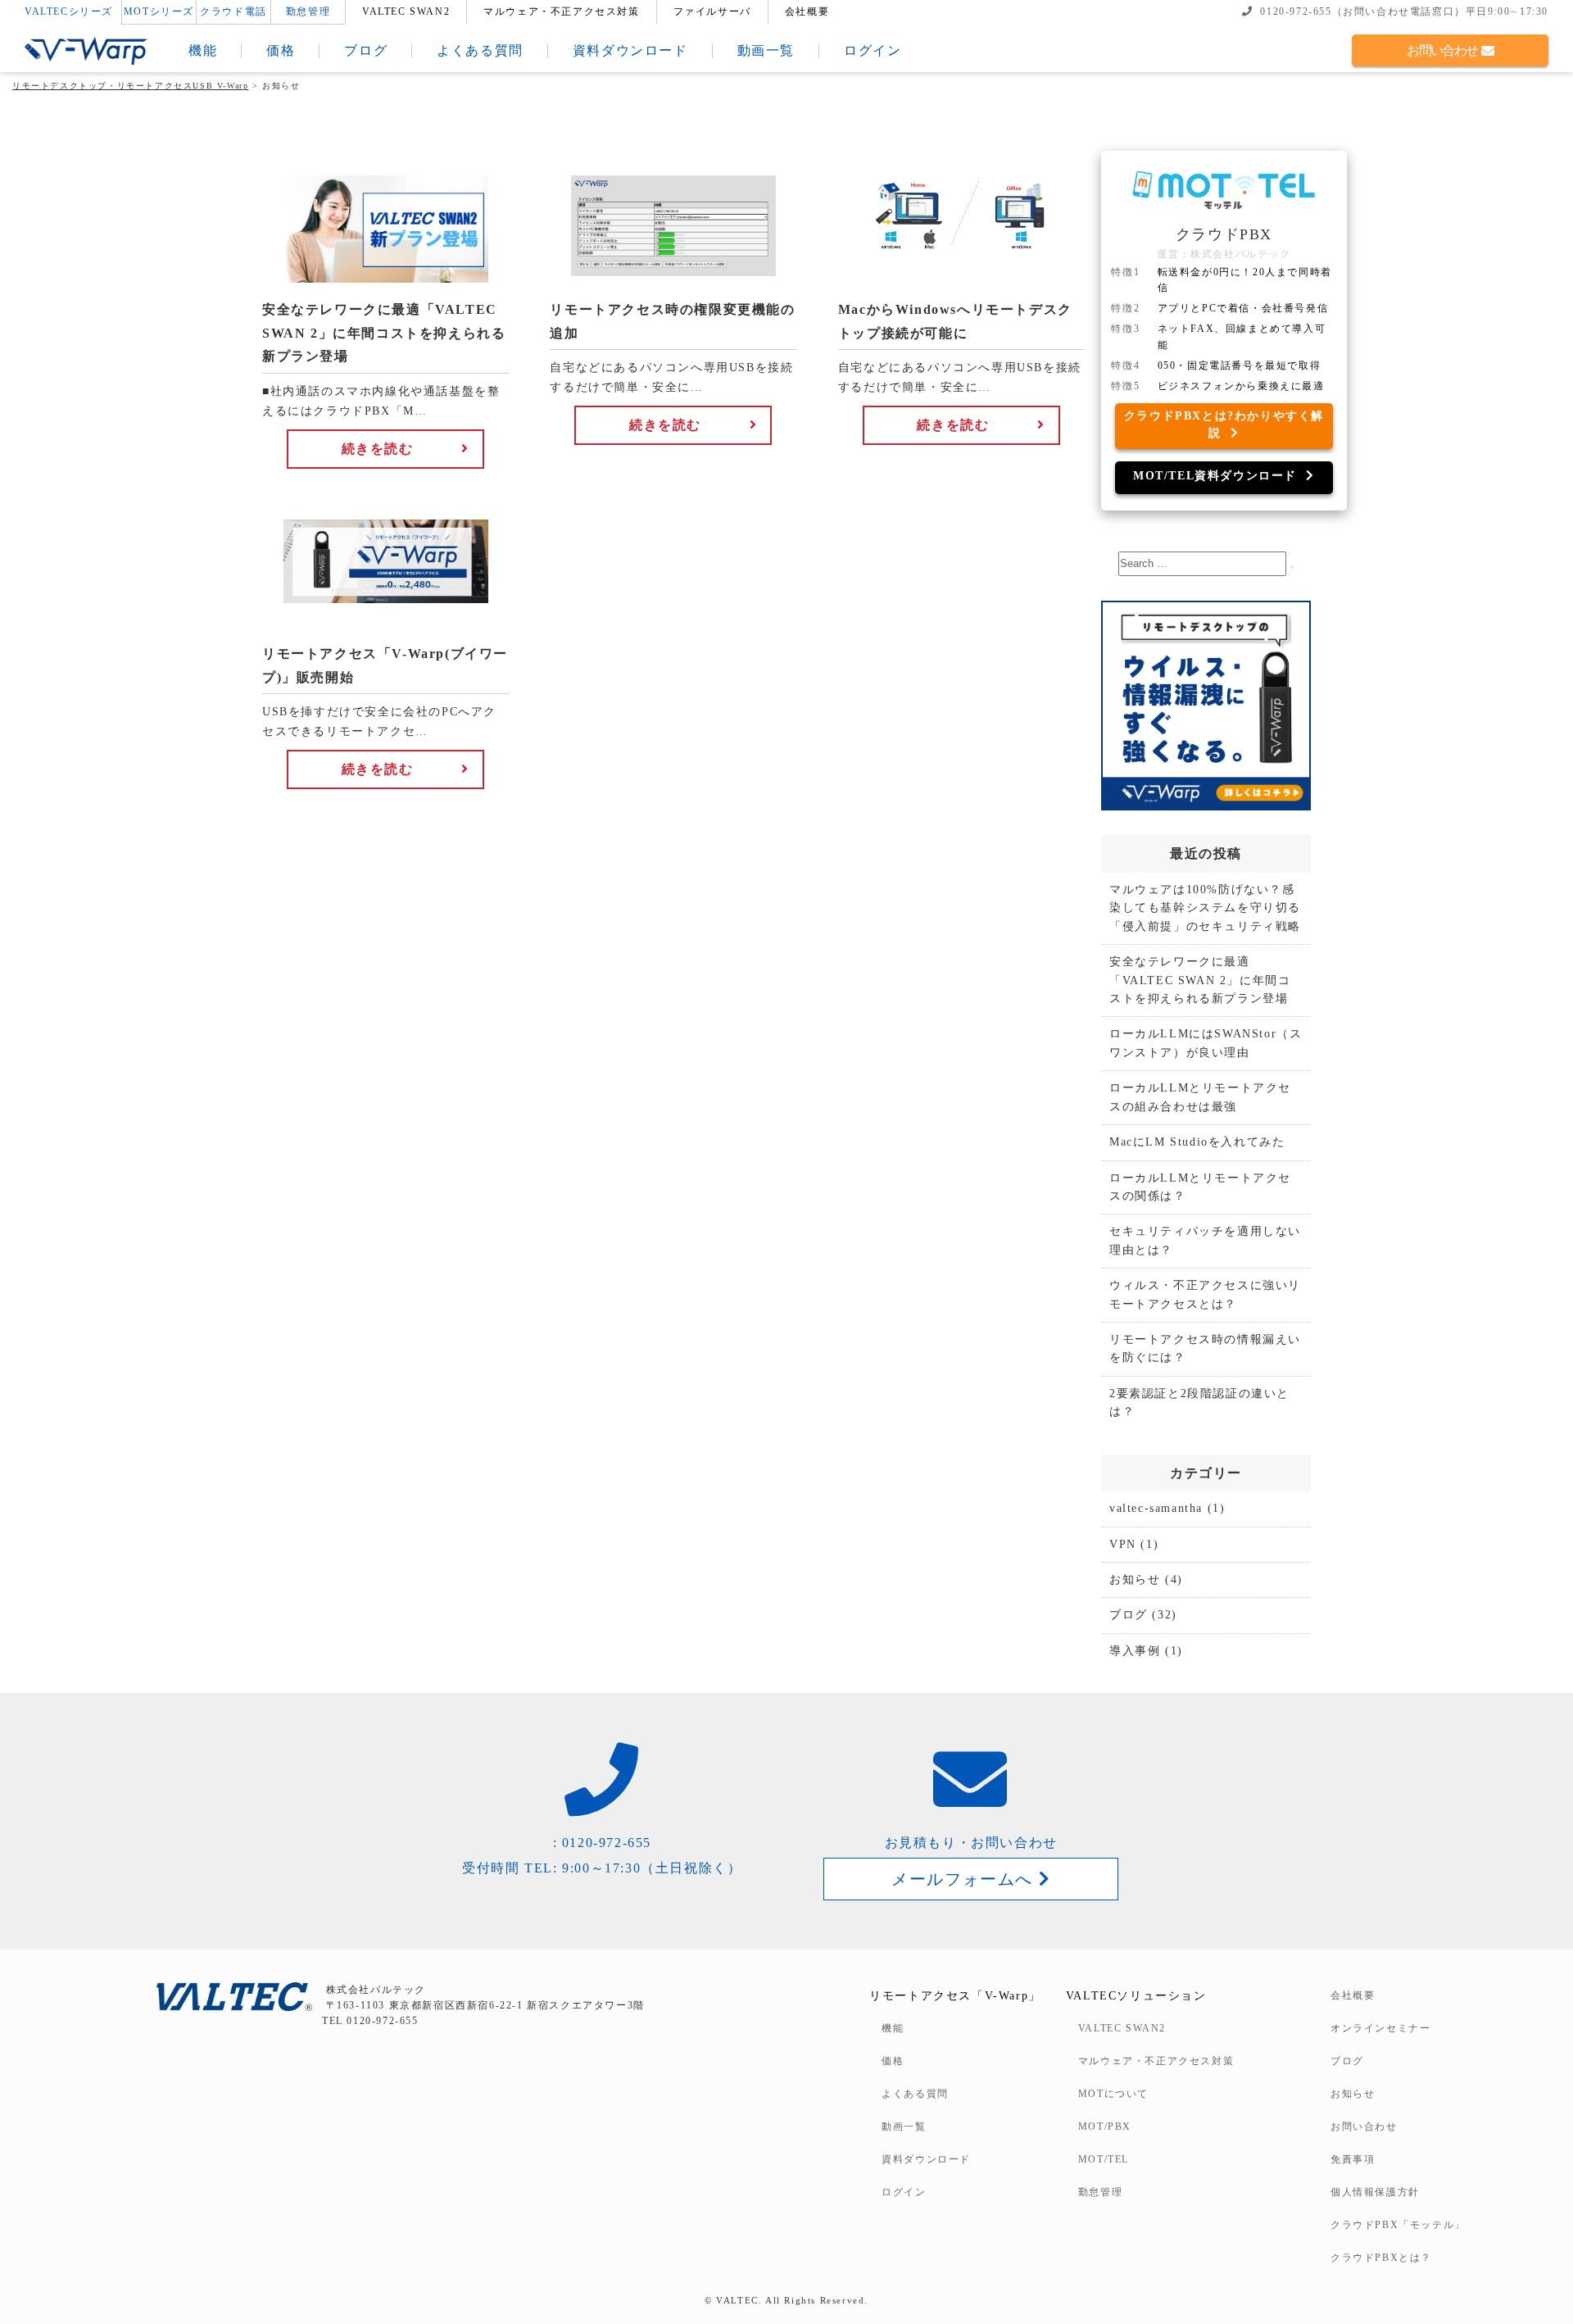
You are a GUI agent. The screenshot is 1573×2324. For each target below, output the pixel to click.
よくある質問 (480, 50)
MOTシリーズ (159, 11)
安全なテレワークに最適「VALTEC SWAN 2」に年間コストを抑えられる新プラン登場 (384, 334)
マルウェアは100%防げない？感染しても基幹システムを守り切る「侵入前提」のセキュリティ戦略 (1205, 908)
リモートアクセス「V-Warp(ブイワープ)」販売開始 (385, 666)
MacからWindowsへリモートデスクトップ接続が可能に (955, 322)
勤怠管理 (308, 11)
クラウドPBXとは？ (1381, 2258)
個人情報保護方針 (1375, 2192)
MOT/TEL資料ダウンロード (1219, 476)
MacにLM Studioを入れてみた (1197, 1142)
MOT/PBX (1105, 2127)
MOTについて (1113, 2094)
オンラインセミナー (1380, 2028)
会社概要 (807, 11)
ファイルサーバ (712, 11)
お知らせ (1135, 1580)
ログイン (873, 50)
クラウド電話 (233, 11)
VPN (1123, 1544)
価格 (281, 50)
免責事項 (1353, 2159)
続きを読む (378, 449)
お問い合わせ (1444, 50)
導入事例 (1135, 1651)
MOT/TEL (1104, 2159)
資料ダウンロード (630, 50)
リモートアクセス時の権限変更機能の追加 (672, 322)
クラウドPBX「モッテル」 (1398, 2225)
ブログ (366, 50)
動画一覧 (766, 50)
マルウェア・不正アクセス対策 (561, 11)
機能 (203, 50)
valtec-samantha (1156, 1508)
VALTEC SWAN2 (406, 11)
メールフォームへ (965, 1879)
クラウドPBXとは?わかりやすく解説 (1224, 424)
